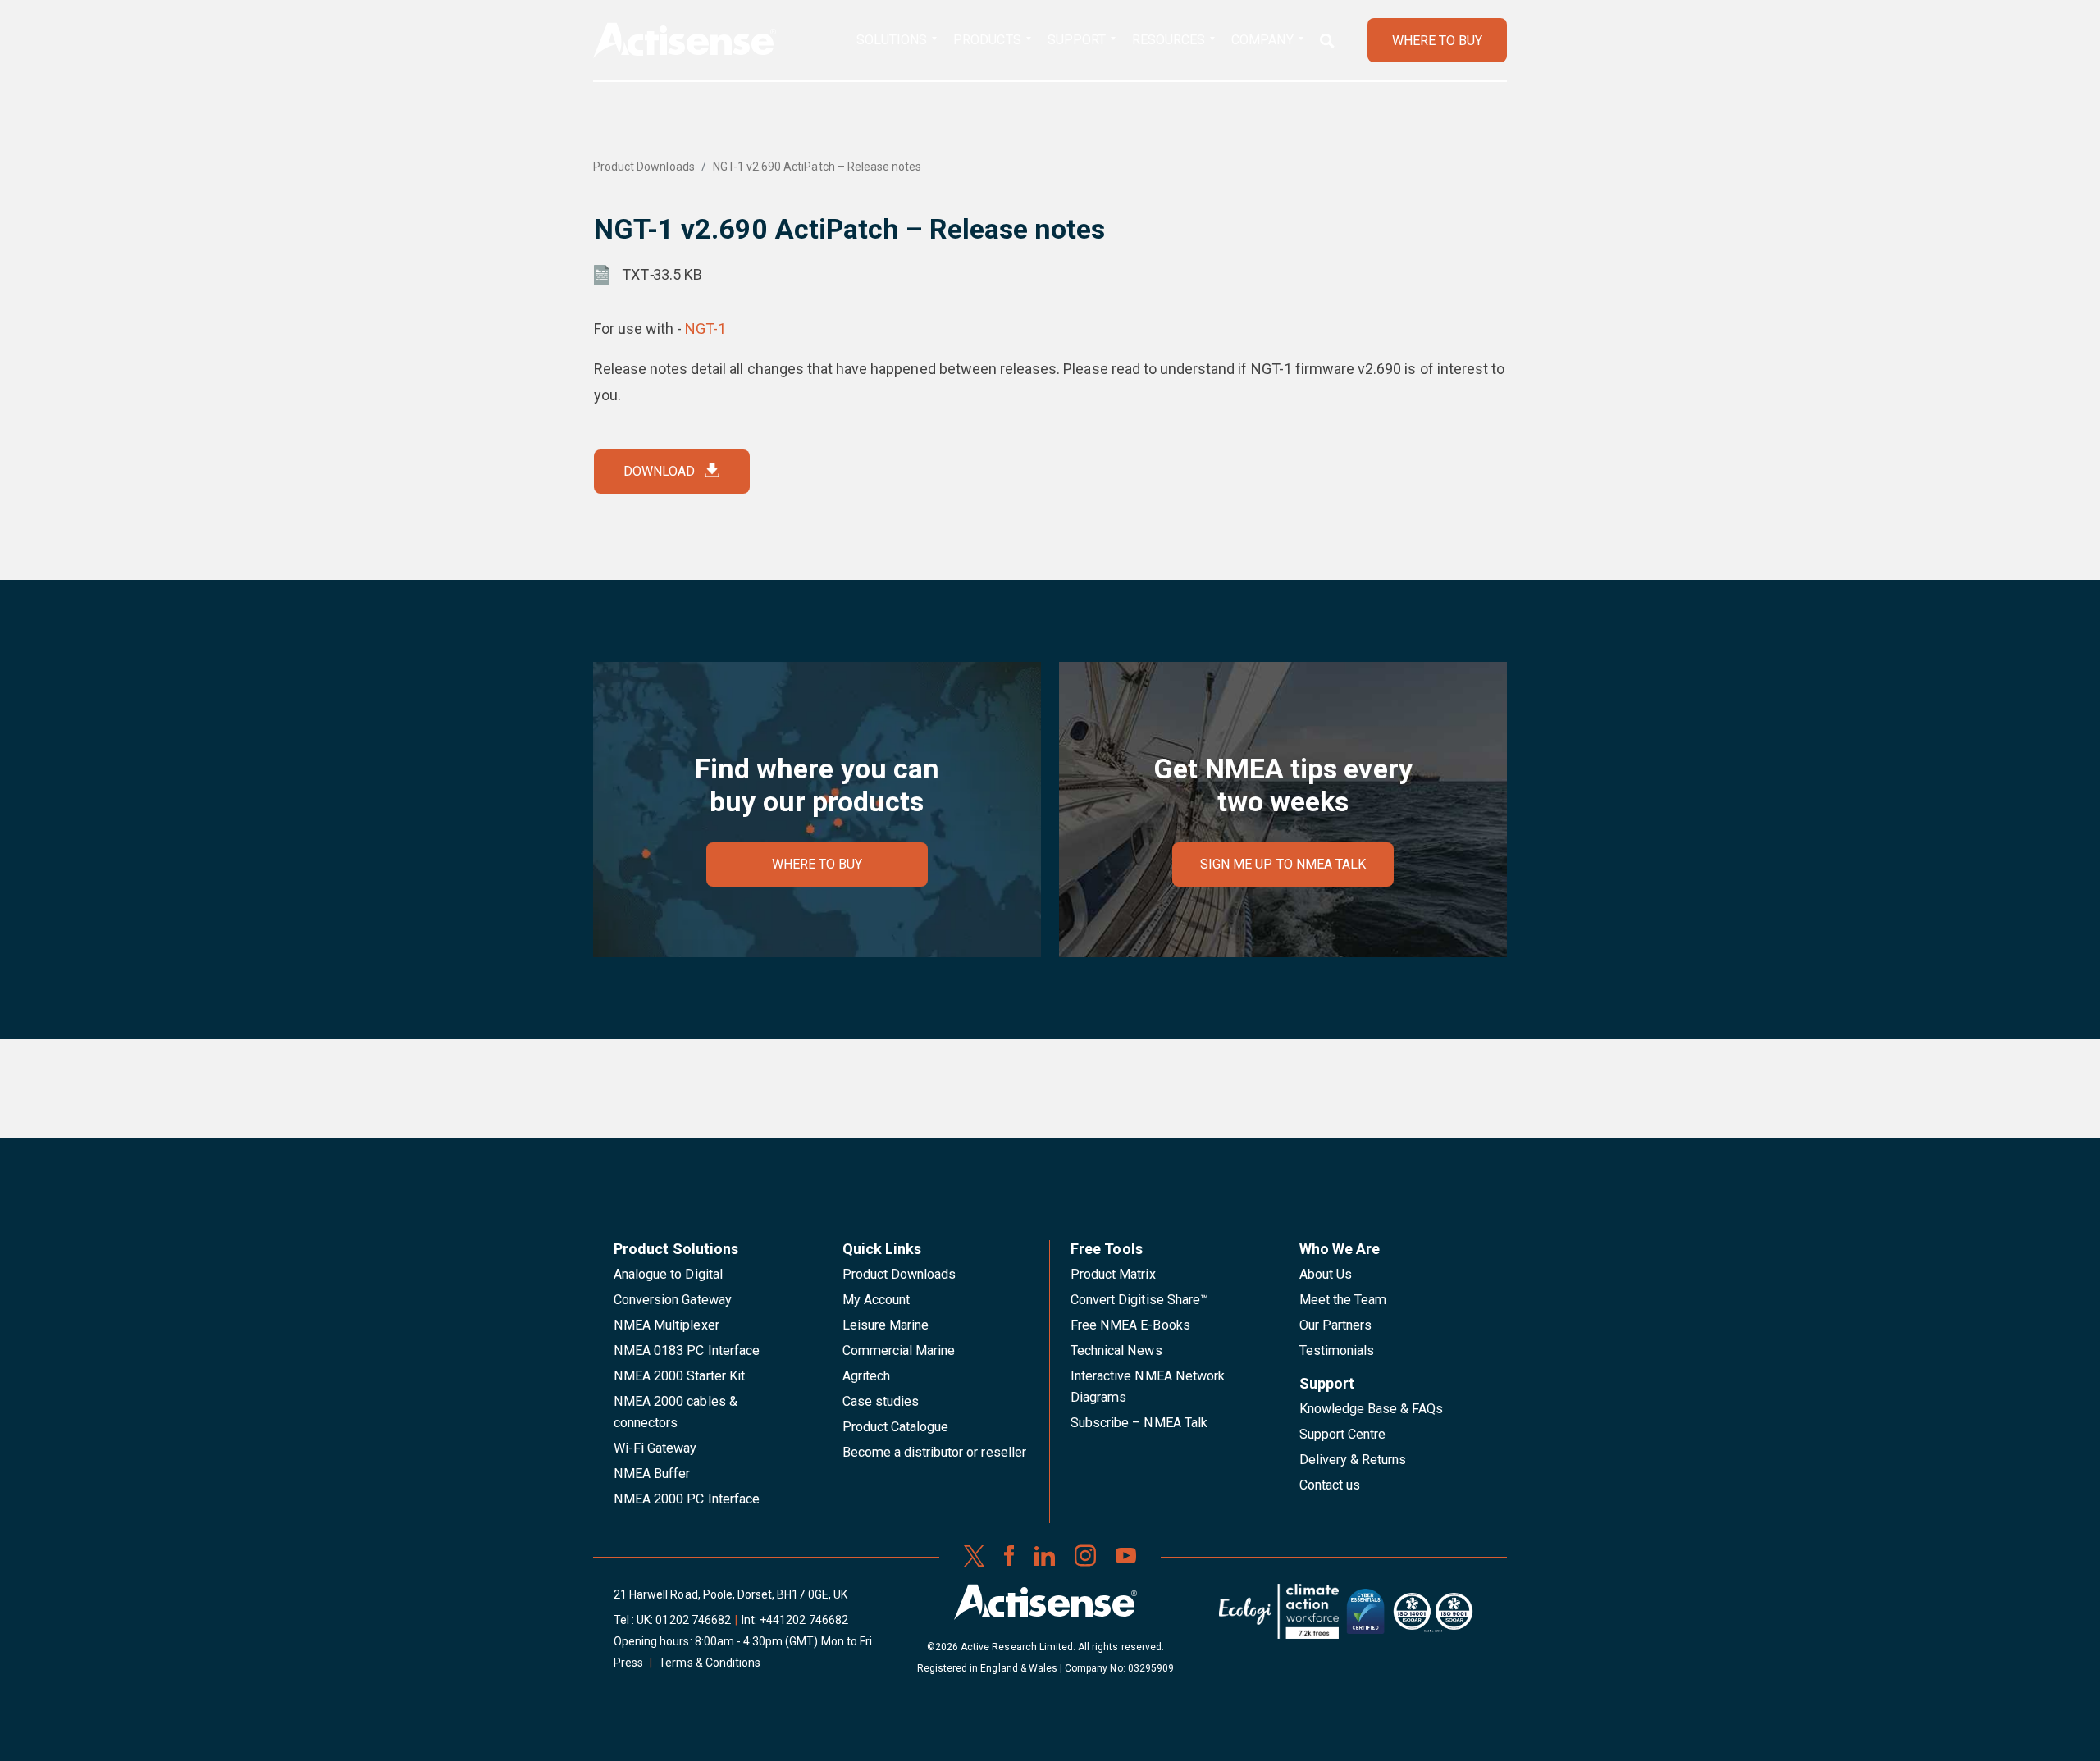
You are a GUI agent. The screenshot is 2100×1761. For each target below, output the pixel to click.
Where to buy (817, 864)
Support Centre (1343, 1434)
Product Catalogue (896, 1427)
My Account (876, 1300)
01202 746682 (693, 1620)
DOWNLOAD (659, 471)
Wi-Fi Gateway (655, 1448)
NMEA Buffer (652, 1474)
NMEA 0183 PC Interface (687, 1350)
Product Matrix (1113, 1274)
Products (987, 40)
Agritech (866, 1376)
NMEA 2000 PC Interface (687, 1499)
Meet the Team (1343, 1300)
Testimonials (1337, 1350)
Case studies (881, 1401)
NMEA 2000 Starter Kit (679, 1376)
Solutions (892, 40)
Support (1077, 40)
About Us (1326, 1274)
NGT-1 (705, 328)
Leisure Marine (886, 1325)
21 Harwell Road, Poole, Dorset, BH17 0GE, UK (730, 1594)
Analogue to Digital (668, 1274)
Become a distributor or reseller (934, 1452)
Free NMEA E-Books (1130, 1325)
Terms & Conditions (710, 1663)
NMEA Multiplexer (667, 1325)
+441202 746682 (804, 1620)
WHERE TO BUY (1437, 41)
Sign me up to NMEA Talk (1283, 864)
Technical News (1116, 1350)
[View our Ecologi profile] (1279, 1617)
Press (628, 1663)
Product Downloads (644, 167)
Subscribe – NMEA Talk (1139, 1423)
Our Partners (1336, 1325)
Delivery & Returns (1353, 1460)
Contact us (1330, 1485)
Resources (1169, 40)
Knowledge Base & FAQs (1372, 1409)
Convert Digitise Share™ (1139, 1300)
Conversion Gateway (673, 1300)
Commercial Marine (899, 1350)
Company (1262, 40)
